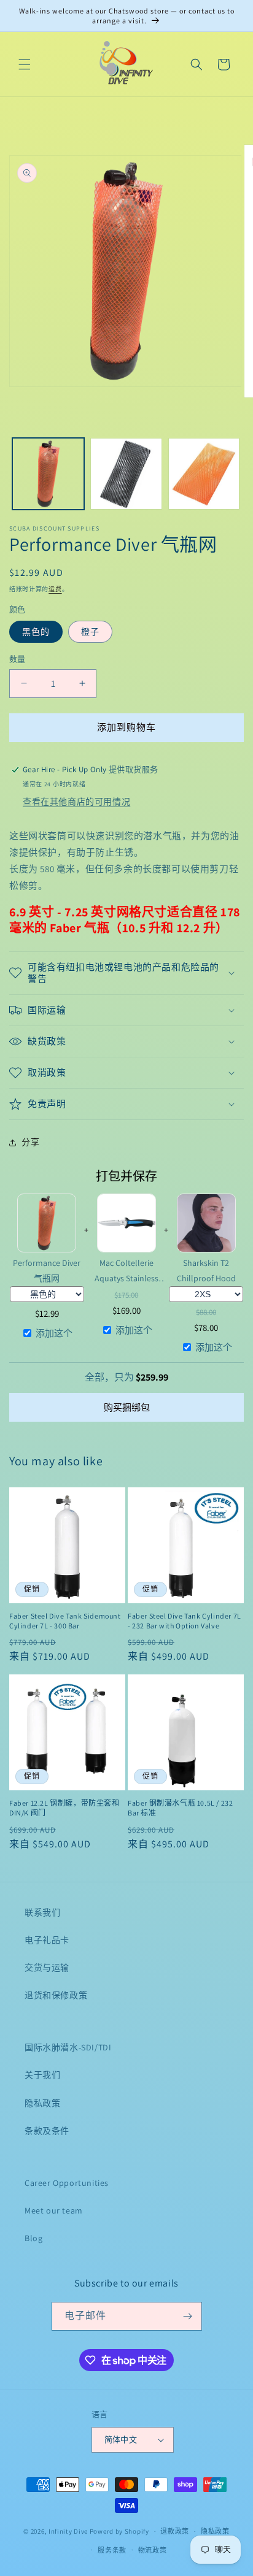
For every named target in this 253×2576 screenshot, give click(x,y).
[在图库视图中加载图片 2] (126, 474)
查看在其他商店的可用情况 (76, 802)
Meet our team (54, 2210)
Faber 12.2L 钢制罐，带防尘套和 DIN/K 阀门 (64, 1808)
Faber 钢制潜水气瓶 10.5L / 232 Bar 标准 (180, 1808)
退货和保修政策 (56, 1995)
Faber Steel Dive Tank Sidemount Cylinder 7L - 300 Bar (65, 1621)
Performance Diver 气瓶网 (47, 1271)
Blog (33, 2238)
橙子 (90, 632)
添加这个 (54, 1333)
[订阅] (188, 2316)
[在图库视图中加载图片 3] (204, 474)
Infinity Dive (68, 2531)
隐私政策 (42, 2103)
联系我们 (42, 1912)
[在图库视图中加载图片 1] (48, 474)
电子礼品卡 (47, 1940)
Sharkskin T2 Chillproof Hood (206, 1271)
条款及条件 (47, 2131)
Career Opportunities (67, 2183)
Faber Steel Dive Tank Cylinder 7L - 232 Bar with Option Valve (185, 1621)
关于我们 (42, 2075)
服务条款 (112, 2550)
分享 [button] (30, 1142)
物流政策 (153, 2550)
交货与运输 (47, 1968)
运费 (55, 589)
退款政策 (175, 2531)
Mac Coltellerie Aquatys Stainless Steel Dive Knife (126, 1271)
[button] (25, 64)
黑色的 (36, 632)
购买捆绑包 (127, 1407)
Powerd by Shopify (119, 2531)
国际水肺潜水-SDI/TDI (68, 2047)
